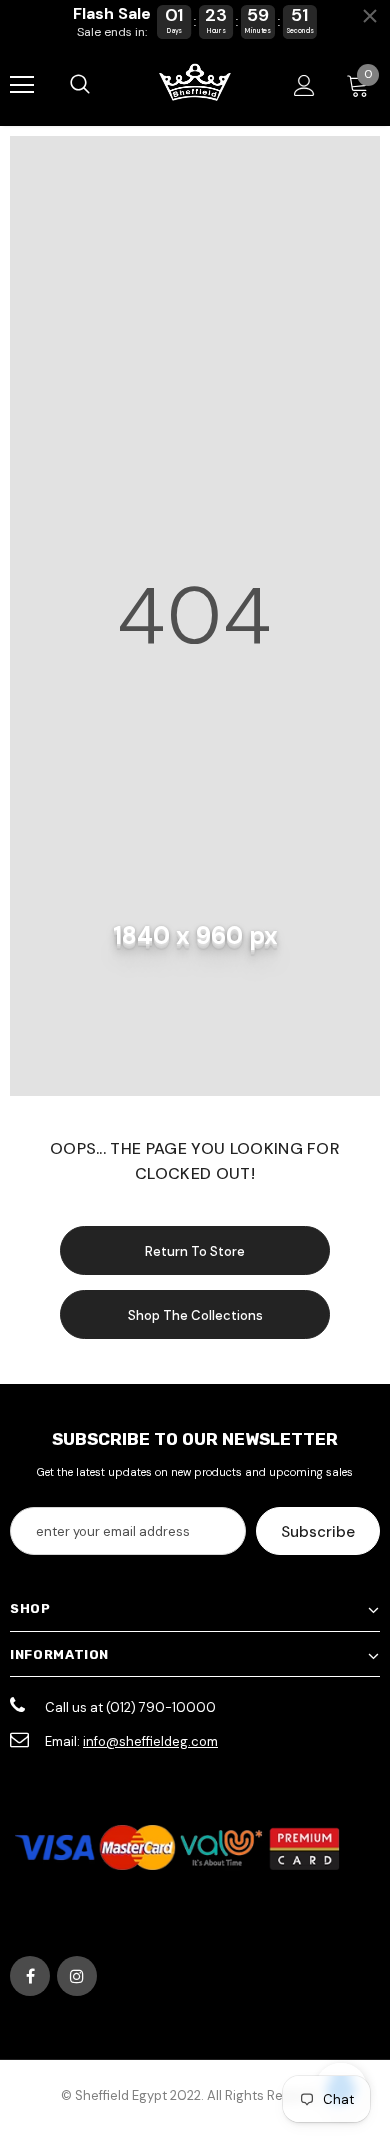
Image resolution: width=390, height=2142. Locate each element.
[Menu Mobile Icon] (22, 85)
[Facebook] (30, 1976)
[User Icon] (304, 85)
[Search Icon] (80, 85)
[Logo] (195, 84)
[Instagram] (77, 1976)
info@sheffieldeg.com (150, 1741)
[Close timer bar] (370, 16)
